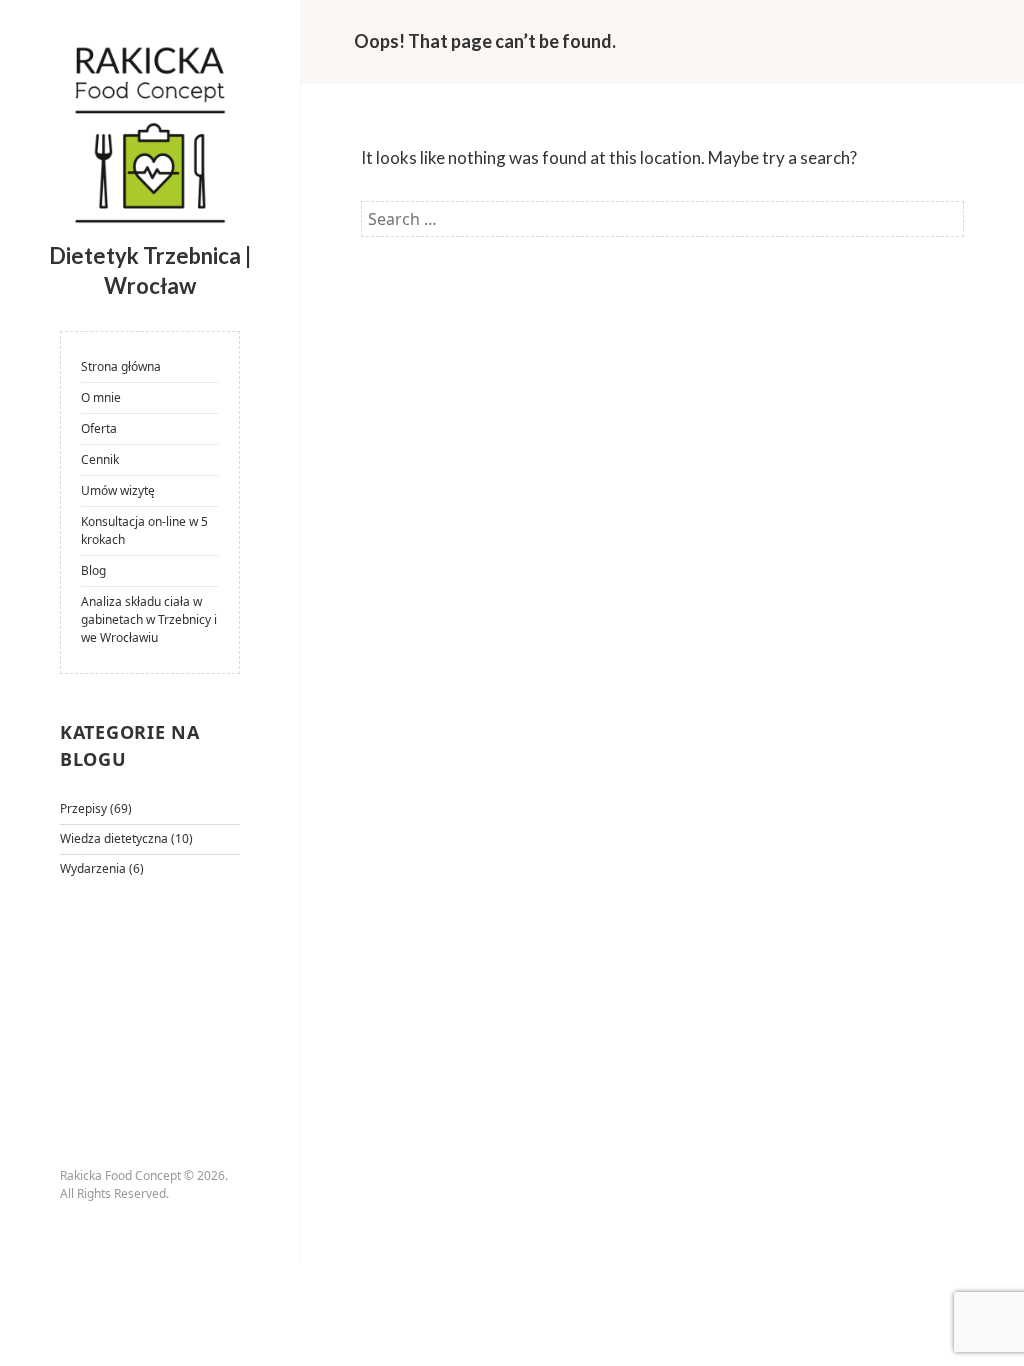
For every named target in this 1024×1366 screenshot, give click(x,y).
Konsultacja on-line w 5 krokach (144, 530)
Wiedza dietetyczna (114, 838)
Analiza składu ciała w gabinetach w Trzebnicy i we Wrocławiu (149, 619)
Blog (93, 570)
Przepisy (83, 808)
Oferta (99, 428)
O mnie (101, 397)
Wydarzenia (93, 868)
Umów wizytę (118, 490)
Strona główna (121, 366)
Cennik (100, 459)
